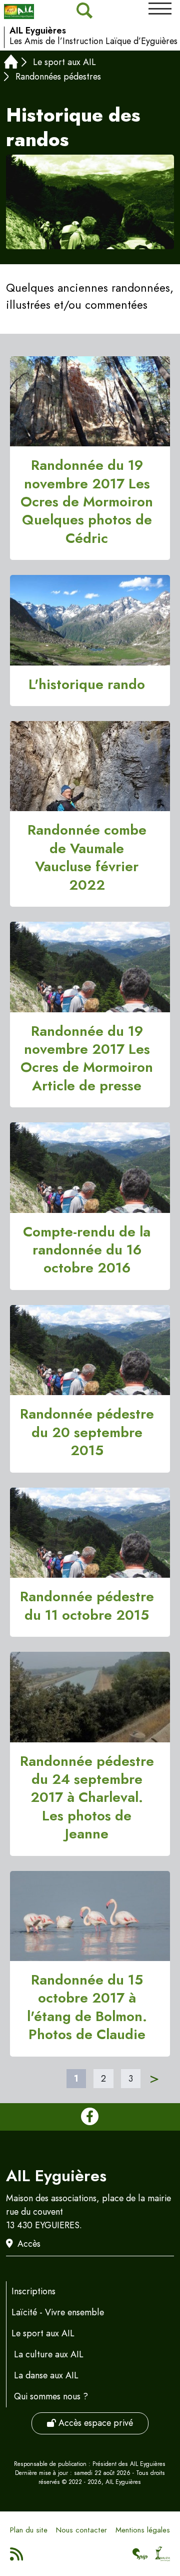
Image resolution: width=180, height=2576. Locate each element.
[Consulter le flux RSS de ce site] (17, 2557)
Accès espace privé (94, 2423)
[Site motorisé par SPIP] (140, 2557)
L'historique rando (87, 685)
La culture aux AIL (49, 2354)
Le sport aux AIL (64, 62)
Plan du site (29, 2530)
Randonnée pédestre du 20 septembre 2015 (87, 1432)
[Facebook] (90, 2117)
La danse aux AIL (46, 2375)
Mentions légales (143, 2530)
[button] (160, 9)
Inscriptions (33, 2291)
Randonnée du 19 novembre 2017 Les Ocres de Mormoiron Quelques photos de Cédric (87, 502)
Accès (29, 2244)
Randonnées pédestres (58, 77)
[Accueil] (11, 63)
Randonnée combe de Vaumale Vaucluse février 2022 (87, 858)
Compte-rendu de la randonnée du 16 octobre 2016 (87, 1250)
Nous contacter (81, 2530)
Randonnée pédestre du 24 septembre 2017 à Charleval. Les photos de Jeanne (87, 1798)
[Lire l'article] (90, 402)
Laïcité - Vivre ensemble (58, 2312)
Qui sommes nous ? (51, 2396)
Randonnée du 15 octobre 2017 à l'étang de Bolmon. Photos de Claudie (87, 2008)
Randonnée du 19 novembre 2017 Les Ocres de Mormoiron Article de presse (87, 1059)
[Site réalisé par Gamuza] (163, 2557)
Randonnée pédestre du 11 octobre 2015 (87, 1606)
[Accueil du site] (19, 12)
